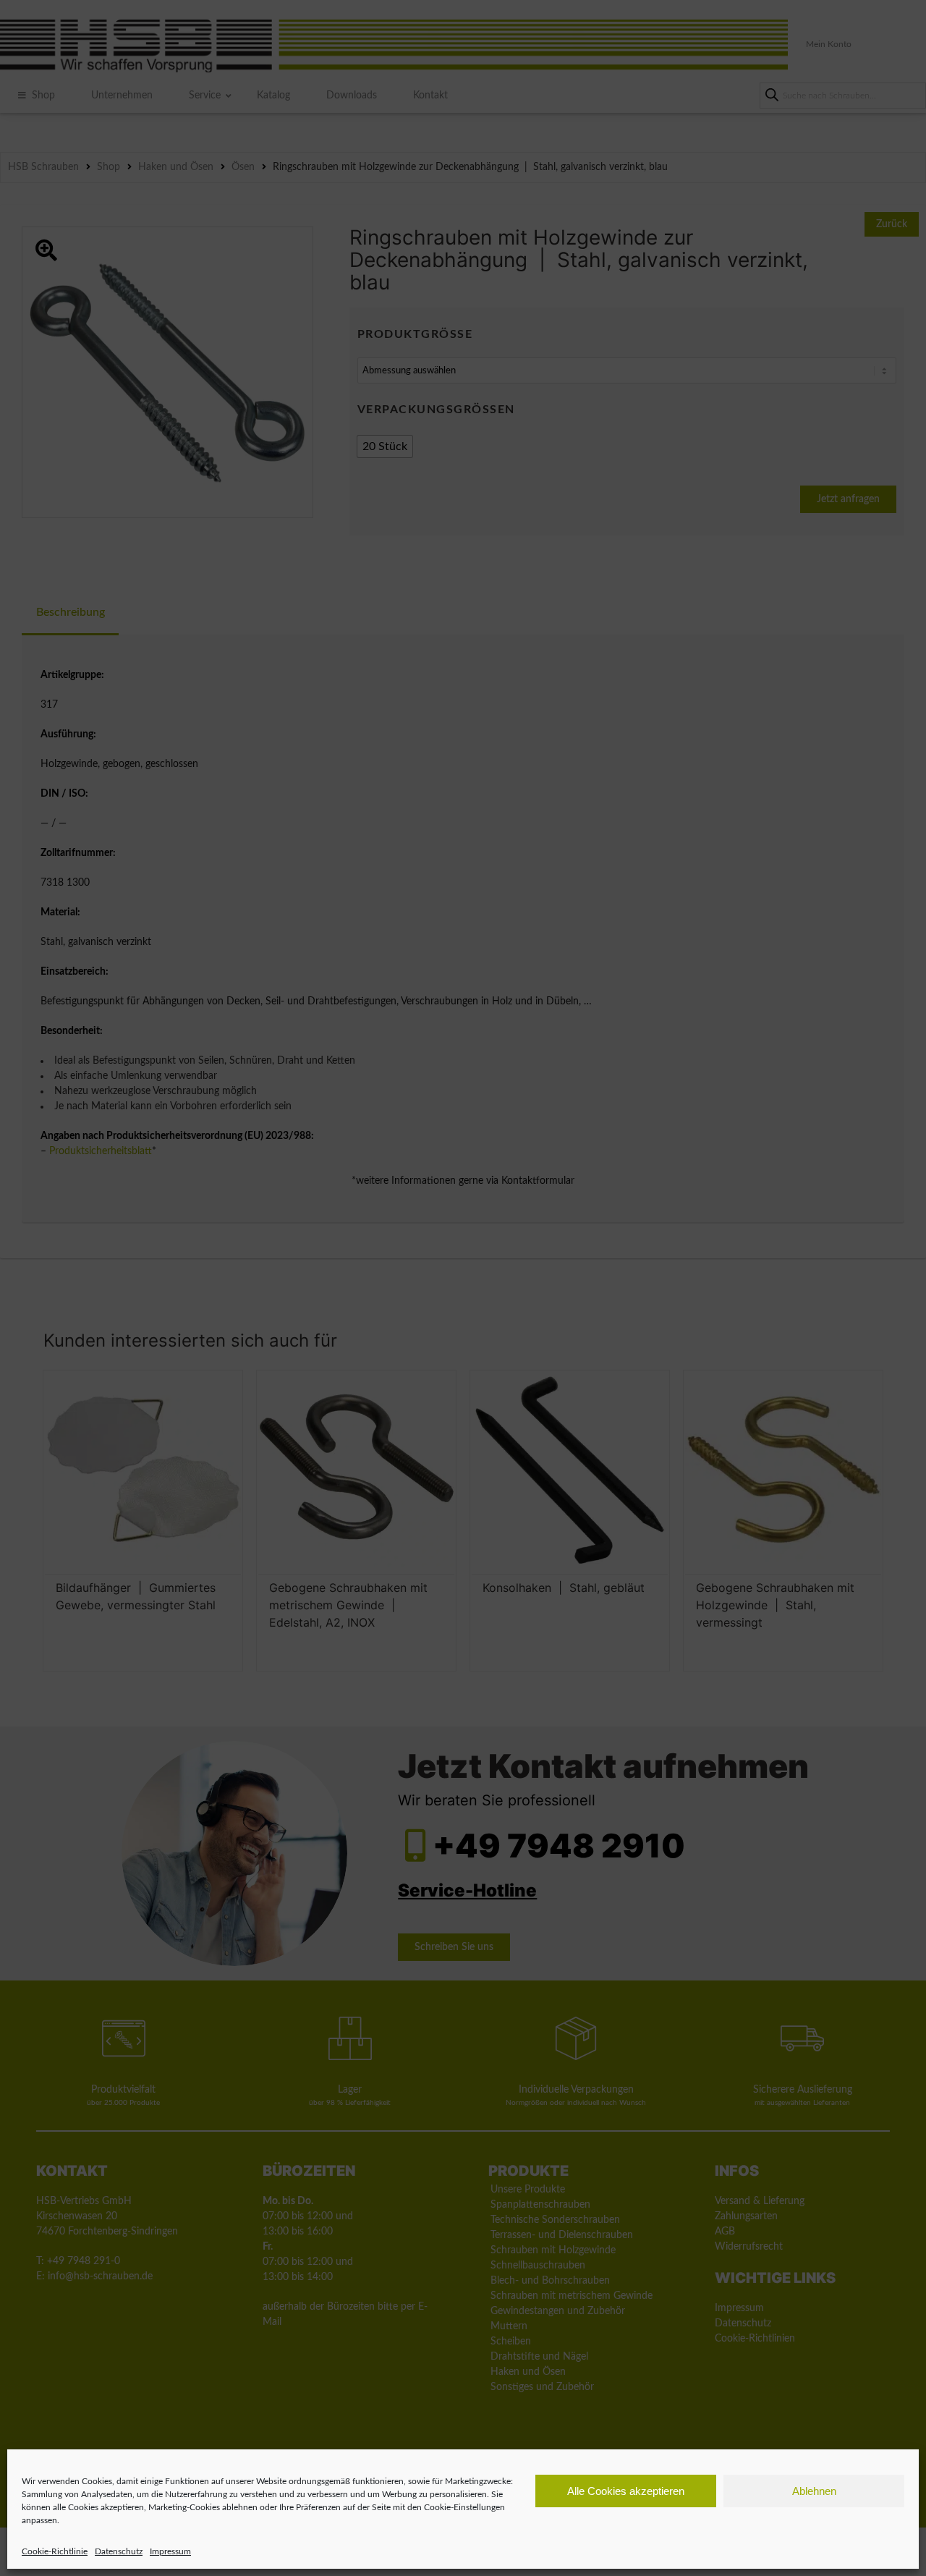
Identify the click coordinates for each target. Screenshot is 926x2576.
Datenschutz (119, 2551)
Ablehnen (814, 2491)
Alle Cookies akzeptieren (626, 2491)
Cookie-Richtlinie (55, 2551)
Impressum (170, 2551)
